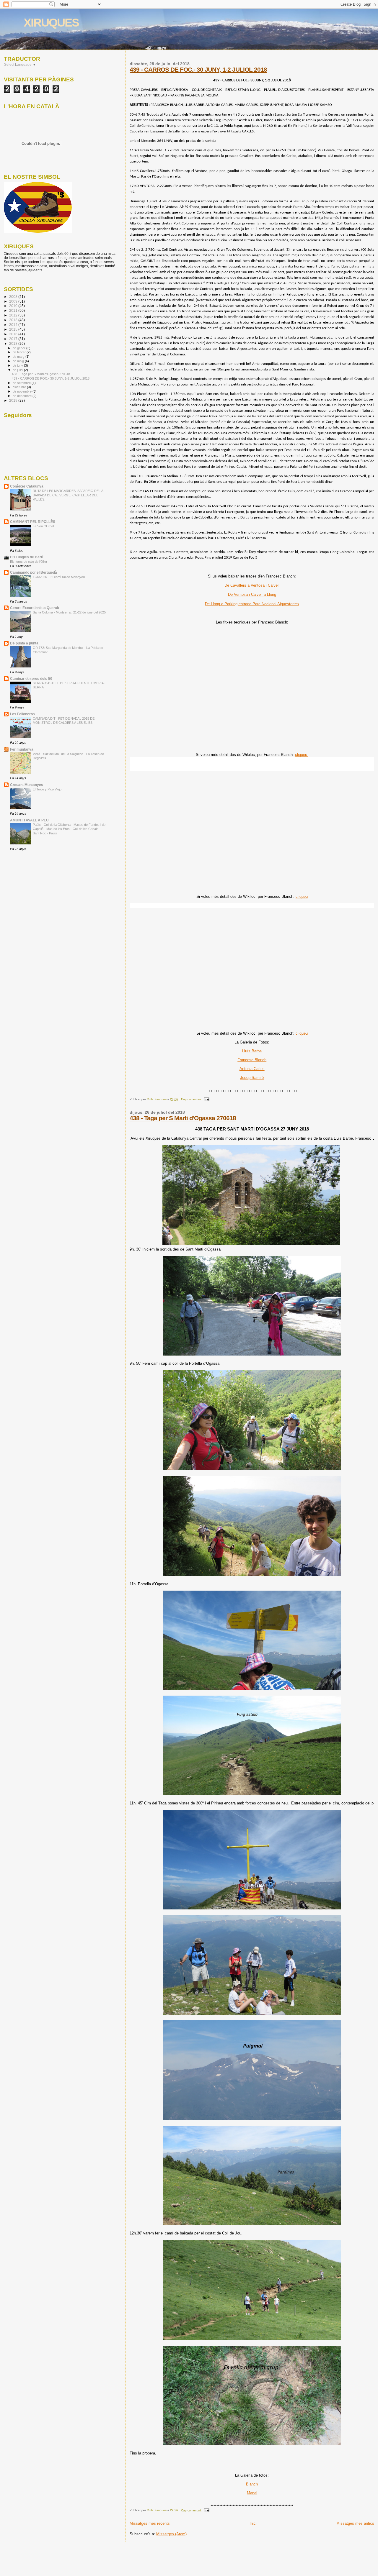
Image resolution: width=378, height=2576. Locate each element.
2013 (14, 320)
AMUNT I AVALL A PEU (29, 820)
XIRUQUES (51, 23)
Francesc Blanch (252, 1060)
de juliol (18, 370)
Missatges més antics (355, 2523)
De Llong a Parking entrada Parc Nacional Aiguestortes (252, 604)
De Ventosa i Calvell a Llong (252, 594)
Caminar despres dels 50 (31, 679)
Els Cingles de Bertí (27, 557)
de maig (19, 361)
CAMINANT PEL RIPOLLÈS (33, 522)
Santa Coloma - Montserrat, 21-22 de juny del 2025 (69, 612)
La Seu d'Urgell (44, 526)
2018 (14, 343)
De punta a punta (24, 643)
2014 (14, 325)
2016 (14, 334)
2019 (14, 400)
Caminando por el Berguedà (34, 572)
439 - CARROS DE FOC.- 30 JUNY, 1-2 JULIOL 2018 (198, 69)
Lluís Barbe (252, 1051)
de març (19, 357)
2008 (14, 297)
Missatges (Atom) (171, 2534)
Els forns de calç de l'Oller (29, 562)
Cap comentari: (192, 1099)
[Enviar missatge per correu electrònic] (206, 1099)
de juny (18, 365)
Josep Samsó (252, 1078)
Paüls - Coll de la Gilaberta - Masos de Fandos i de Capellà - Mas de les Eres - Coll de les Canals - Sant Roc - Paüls (69, 829)
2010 (14, 306)
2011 (14, 310)
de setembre (22, 383)
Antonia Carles (252, 1069)
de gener (19, 348)
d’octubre (20, 387)
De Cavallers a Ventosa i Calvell (252, 585)
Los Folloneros (22, 714)
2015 (14, 329)
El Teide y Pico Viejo (47, 789)
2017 (14, 339)
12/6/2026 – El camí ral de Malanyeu (59, 577)
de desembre (23, 396)
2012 (14, 315)
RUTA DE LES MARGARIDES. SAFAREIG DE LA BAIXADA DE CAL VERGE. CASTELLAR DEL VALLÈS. (68, 495)
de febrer (20, 352)
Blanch (252, 2484)
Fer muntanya (22, 749)
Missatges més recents (150, 2523)
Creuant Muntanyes (27, 785)
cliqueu (302, 755)
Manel (252, 2493)
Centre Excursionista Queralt (35, 608)
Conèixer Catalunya (27, 486)
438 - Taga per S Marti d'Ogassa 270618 (183, 1118)
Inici (253, 2523)
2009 (14, 301)
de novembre (23, 391)
